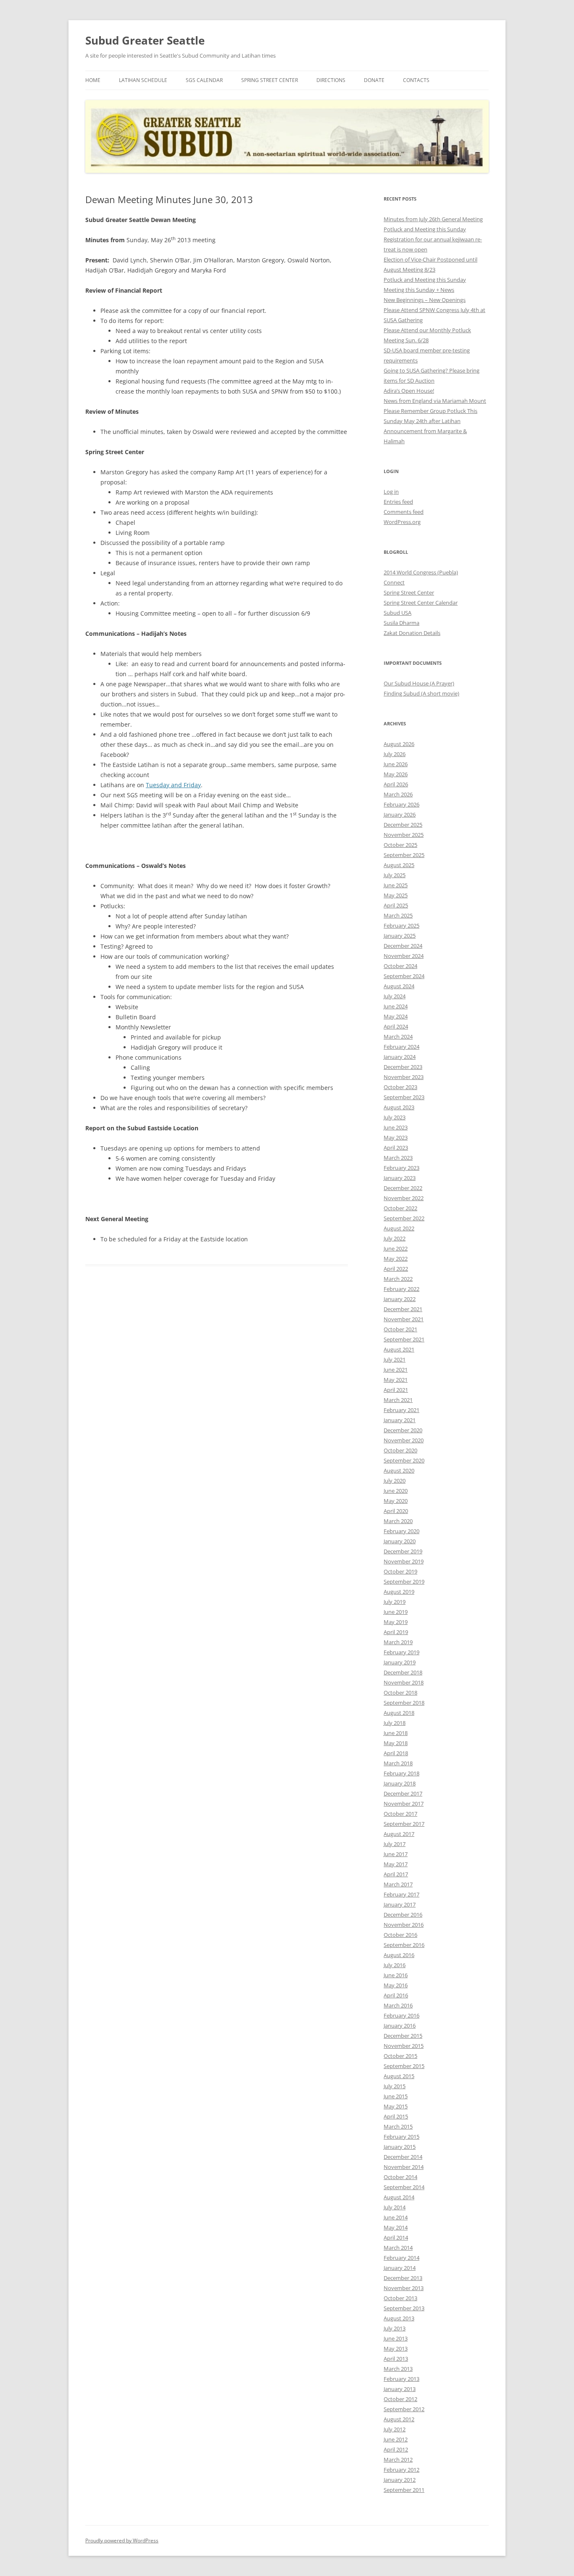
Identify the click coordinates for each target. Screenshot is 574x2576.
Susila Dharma (402, 623)
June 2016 (396, 1975)
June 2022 (396, 1248)
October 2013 (400, 2298)
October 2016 (400, 1935)
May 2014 (396, 2227)
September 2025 (404, 855)
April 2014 (396, 2237)
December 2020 (403, 1430)
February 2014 (402, 2258)
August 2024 (399, 986)
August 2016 (399, 1955)
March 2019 (398, 1642)
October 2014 (400, 2177)
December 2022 (403, 1188)
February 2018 (402, 1773)
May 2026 (396, 774)
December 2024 (403, 946)
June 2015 (396, 2096)
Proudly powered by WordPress (122, 2540)
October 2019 (400, 1571)
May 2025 (396, 895)
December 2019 (403, 1551)
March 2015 (398, 2126)
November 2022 (404, 1198)
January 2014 (400, 2268)
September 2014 (404, 2187)
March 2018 (398, 1763)
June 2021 (396, 1370)
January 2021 (400, 1420)
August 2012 (399, 2419)
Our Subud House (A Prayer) (419, 683)
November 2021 (404, 1319)
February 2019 (402, 1652)
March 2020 (398, 1521)
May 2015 (396, 2106)
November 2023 (404, 1077)
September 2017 (404, 1824)
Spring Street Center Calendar (421, 603)
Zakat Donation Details (412, 633)
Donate (374, 80)
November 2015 (404, 2046)
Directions (331, 80)
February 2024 (402, 1047)
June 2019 (396, 1612)
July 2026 (395, 754)
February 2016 (402, 2015)
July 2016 (395, 1965)
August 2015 (399, 2076)
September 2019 (404, 1582)
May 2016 (396, 1985)
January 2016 (400, 2026)
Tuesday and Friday (173, 785)
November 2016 (404, 1925)
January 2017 (400, 1904)
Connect (394, 582)
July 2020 (395, 1481)
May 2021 (396, 1380)
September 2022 (404, 1218)
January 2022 (400, 1299)
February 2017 (402, 1894)
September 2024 (404, 976)
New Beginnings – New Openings (425, 300)
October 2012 (400, 2399)
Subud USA (398, 613)
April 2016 (396, 1995)
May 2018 (396, 1743)
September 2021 (404, 1339)
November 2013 (404, 2288)
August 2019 (399, 1592)
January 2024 (400, 1057)
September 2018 (404, 1703)
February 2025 (402, 926)
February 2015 (402, 2137)
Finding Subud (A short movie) (421, 693)
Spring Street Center (270, 80)
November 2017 (404, 1804)
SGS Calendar (204, 80)
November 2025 (404, 835)
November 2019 (404, 1561)
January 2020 (400, 1541)
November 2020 (404, 1440)
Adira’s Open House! (409, 391)
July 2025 (395, 875)
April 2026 (396, 784)
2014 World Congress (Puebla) (421, 572)
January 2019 (400, 1662)
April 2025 (396, 905)
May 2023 (396, 1137)
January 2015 (400, 2147)
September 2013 (404, 2308)
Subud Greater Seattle (145, 40)
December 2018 (403, 1672)
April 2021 (396, 1390)
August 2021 (399, 1349)
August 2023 (399, 1107)
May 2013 (396, 2349)
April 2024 (396, 1026)
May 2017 (396, 1864)
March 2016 (398, 2005)
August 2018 (399, 1713)
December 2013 (403, 2278)
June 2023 (396, 1127)
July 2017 (395, 1844)
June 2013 (396, 2338)
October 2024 (400, 966)
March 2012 (398, 2460)
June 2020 (396, 1491)
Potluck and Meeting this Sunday (425, 229)
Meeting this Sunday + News (419, 290)
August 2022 (399, 1228)
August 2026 (399, 744)
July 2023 (395, 1117)
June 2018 (396, 1733)
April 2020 (396, 1511)
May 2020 (396, 1501)
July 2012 (395, 2429)
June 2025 (396, 885)
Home (93, 80)
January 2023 (400, 1178)
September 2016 (404, 1945)
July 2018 (395, 1723)
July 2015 (395, 2086)
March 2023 (398, 1158)
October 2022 (400, 1208)
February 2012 (402, 2470)
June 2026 (396, 764)
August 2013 (399, 2318)
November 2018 (404, 1682)
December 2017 (403, 1793)
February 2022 (402, 1289)
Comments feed (404, 512)
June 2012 (396, 2439)
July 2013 (395, 2328)
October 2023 (400, 1087)
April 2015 (396, 2116)
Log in (391, 492)
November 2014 (404, 2167)
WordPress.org (402, 522)
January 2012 (400, 2480)
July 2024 (395, 996)
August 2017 (399, 1834)
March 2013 (398, 2369)
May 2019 (396, 1622)
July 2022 (395, 1238)
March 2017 (398, 1884)
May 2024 (396, 1016)
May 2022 (396, 1259)
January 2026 (400, 815)
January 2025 (400, 936)
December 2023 (403, 1067)
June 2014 (396, 2217)
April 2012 (396, 2449)
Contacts (416, 80)
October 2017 (400, 1814)
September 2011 (404, 2490)
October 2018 (400, 1693)
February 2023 (402, 1168)
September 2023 (404, 1097)
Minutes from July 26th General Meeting (433, 219)
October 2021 (400, 1329)
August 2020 (399, 1470)
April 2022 (396, 1269)
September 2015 (404, 2066)
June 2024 (396, 1006)
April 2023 (396, 1148)
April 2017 (396, 1874)
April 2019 (396, 1632)
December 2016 (403, 1915)
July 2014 (395, 2207)
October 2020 (400, 1450)
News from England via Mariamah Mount (435, 401)
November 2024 (404, 956)
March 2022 (398, 1279)
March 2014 (398, 2248)
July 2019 (395, 1602)
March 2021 (398, 1400)
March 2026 (398, 794)
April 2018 (396, 1753)
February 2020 (402, 1531)
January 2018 (400, 1783)
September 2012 (404, 2409)
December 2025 (403, 825)
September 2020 (404, 1460)
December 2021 (403, 1309)
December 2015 (403, 2036)
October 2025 (400, 845)
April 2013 (396, 2359)
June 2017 (396, 1854)
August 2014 (399, 2197)
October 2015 (400, 2056)
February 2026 (402, 804)
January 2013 (400, 2389)
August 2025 (399, 865)
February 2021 (402, 1410)
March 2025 (398, 915)
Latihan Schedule (143, 80)
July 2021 (395, 1359)
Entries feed (398, 502)
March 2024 (398, 1037)
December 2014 (403, 2157)
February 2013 (402, 2379)
